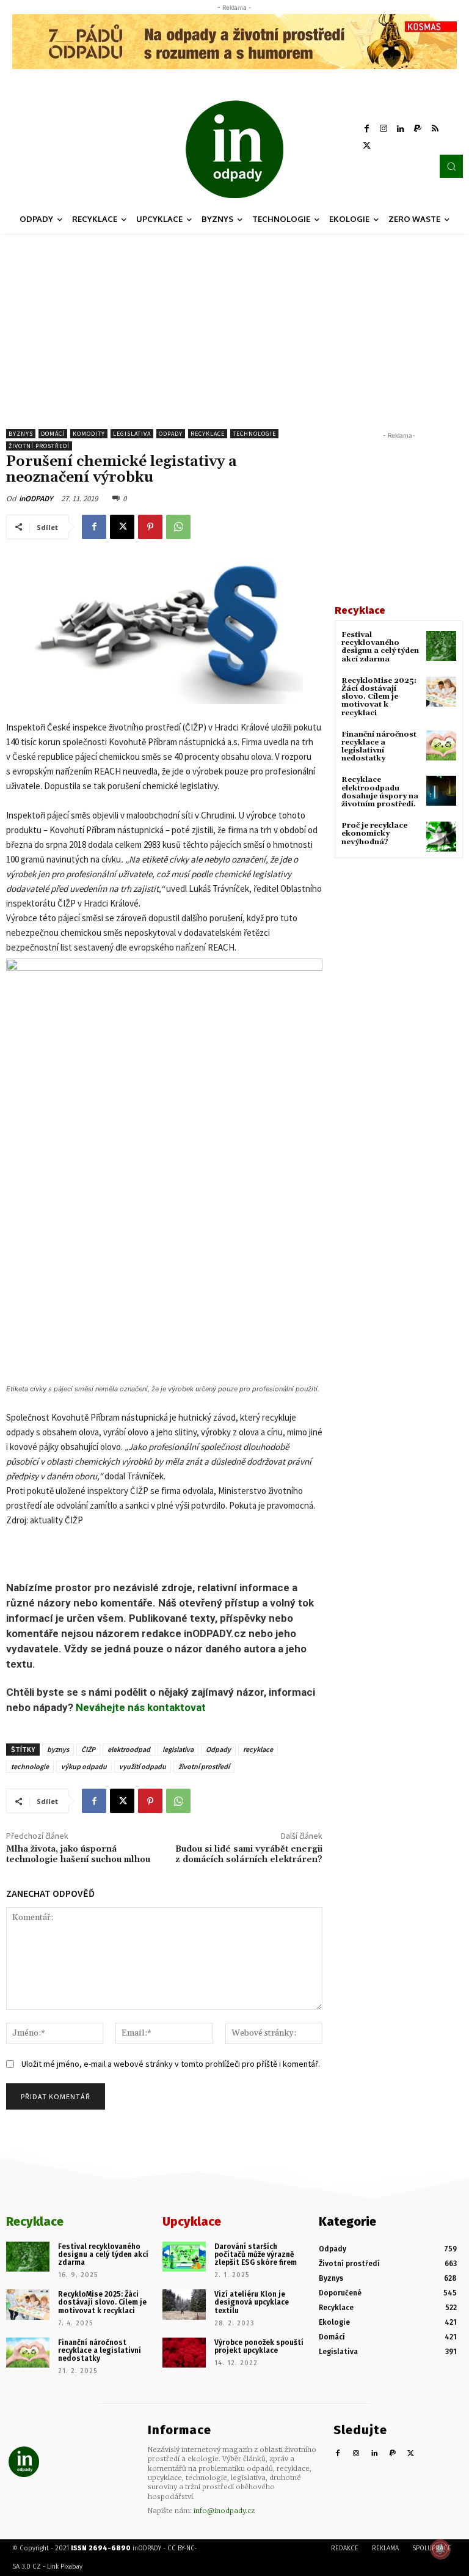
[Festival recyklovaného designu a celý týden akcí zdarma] (441, 646)
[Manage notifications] (440, 2549)
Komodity (89, 434)
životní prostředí (204, 1766)
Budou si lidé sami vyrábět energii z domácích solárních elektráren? (249, 1854)
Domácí (53, 434)
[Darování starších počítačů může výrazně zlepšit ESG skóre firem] (184, 2257)
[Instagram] (384, 129)
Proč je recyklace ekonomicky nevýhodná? (374, 834)
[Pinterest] (150, 527)
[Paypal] (418, 129)
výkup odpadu (84, 1766)
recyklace (258, 1749)
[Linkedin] (401, 129)
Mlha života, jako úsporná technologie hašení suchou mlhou (78, 1854)
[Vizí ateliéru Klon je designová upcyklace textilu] (184, 2305)
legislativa (178, 1749)
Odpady (171, 434)
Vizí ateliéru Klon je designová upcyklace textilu (252, 2302)
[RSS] (435, 129)
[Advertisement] (234, 325)
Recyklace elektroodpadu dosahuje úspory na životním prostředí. (380, 792)
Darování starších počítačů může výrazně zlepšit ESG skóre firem (256, 2254)
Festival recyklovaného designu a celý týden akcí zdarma (380, 647)
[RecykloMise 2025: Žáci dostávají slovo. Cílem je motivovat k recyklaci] (441, 692)
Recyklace (208, 434)
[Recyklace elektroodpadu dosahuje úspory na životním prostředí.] (441, 791)
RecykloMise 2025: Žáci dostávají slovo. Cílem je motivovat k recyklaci (379, 697)
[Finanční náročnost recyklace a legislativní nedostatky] (441, 745)
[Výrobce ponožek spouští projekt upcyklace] (184, 2353)
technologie (30, 1766)
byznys (58, 1749)
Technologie (254, 434)
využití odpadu (143, 1766)
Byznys (21, 434)
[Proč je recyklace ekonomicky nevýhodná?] (441, 837)
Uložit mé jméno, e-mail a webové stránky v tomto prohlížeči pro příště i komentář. (171, 2064)
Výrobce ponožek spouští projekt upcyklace (259, 2346)
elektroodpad (129, 1749)
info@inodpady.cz (224, 2511)
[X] (366, 146)
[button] (451, 166)
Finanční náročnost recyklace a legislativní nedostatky (379, 747)
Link (53, 2567)
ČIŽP (88, 1749)
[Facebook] (366, 129)
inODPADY (36, 499)
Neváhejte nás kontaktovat (141, 1707)
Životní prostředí (39, 446)
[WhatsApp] (178, 527)
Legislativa (132, 434)
